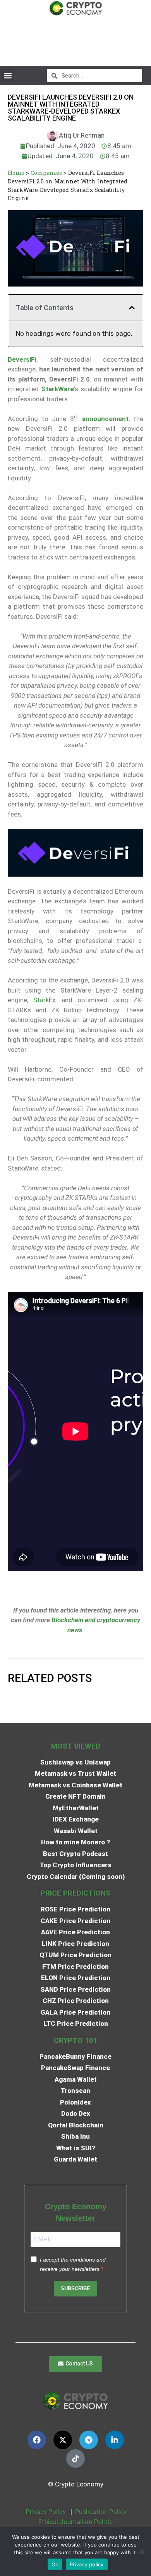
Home (16, 173)
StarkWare (58, 389)
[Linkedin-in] (115, 2440)
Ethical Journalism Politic (76, 2522)
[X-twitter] (63, 2440)
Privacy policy (87, 2564)
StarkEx (44, 1000)
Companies (46, 173)
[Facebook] (37, 2440)
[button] (8, 75)
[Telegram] (89, 2440)
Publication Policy (101, 2512)
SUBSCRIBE (75, 2289)
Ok (55, 2564)
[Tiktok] (75, 2459)
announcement (105, 419)
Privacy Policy (45, 2512)
